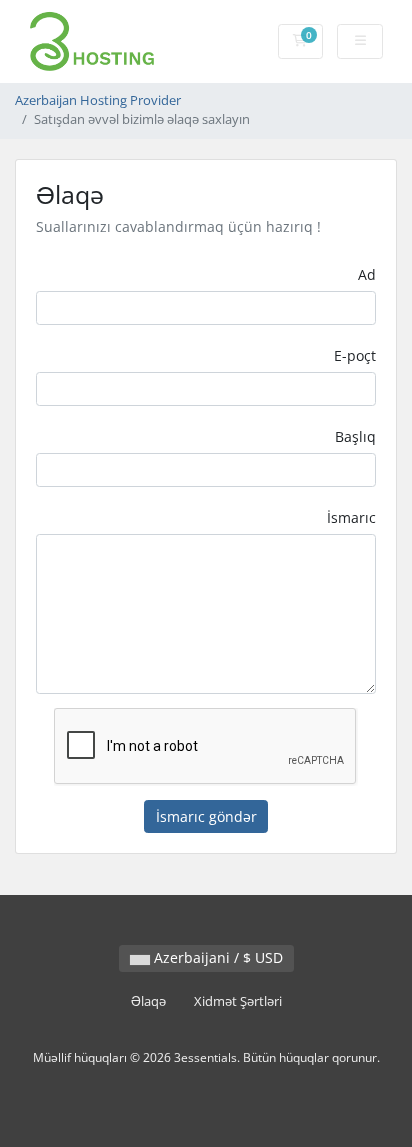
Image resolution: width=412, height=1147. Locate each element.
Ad (367, 274)
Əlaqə (148, 1001)
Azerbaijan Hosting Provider (98, 100)
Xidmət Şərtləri (238, 1001)
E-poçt (355, 355)
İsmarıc (351, 517)
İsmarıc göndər (206, 816)
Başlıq (355, 436)
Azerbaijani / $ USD (216, 957)
